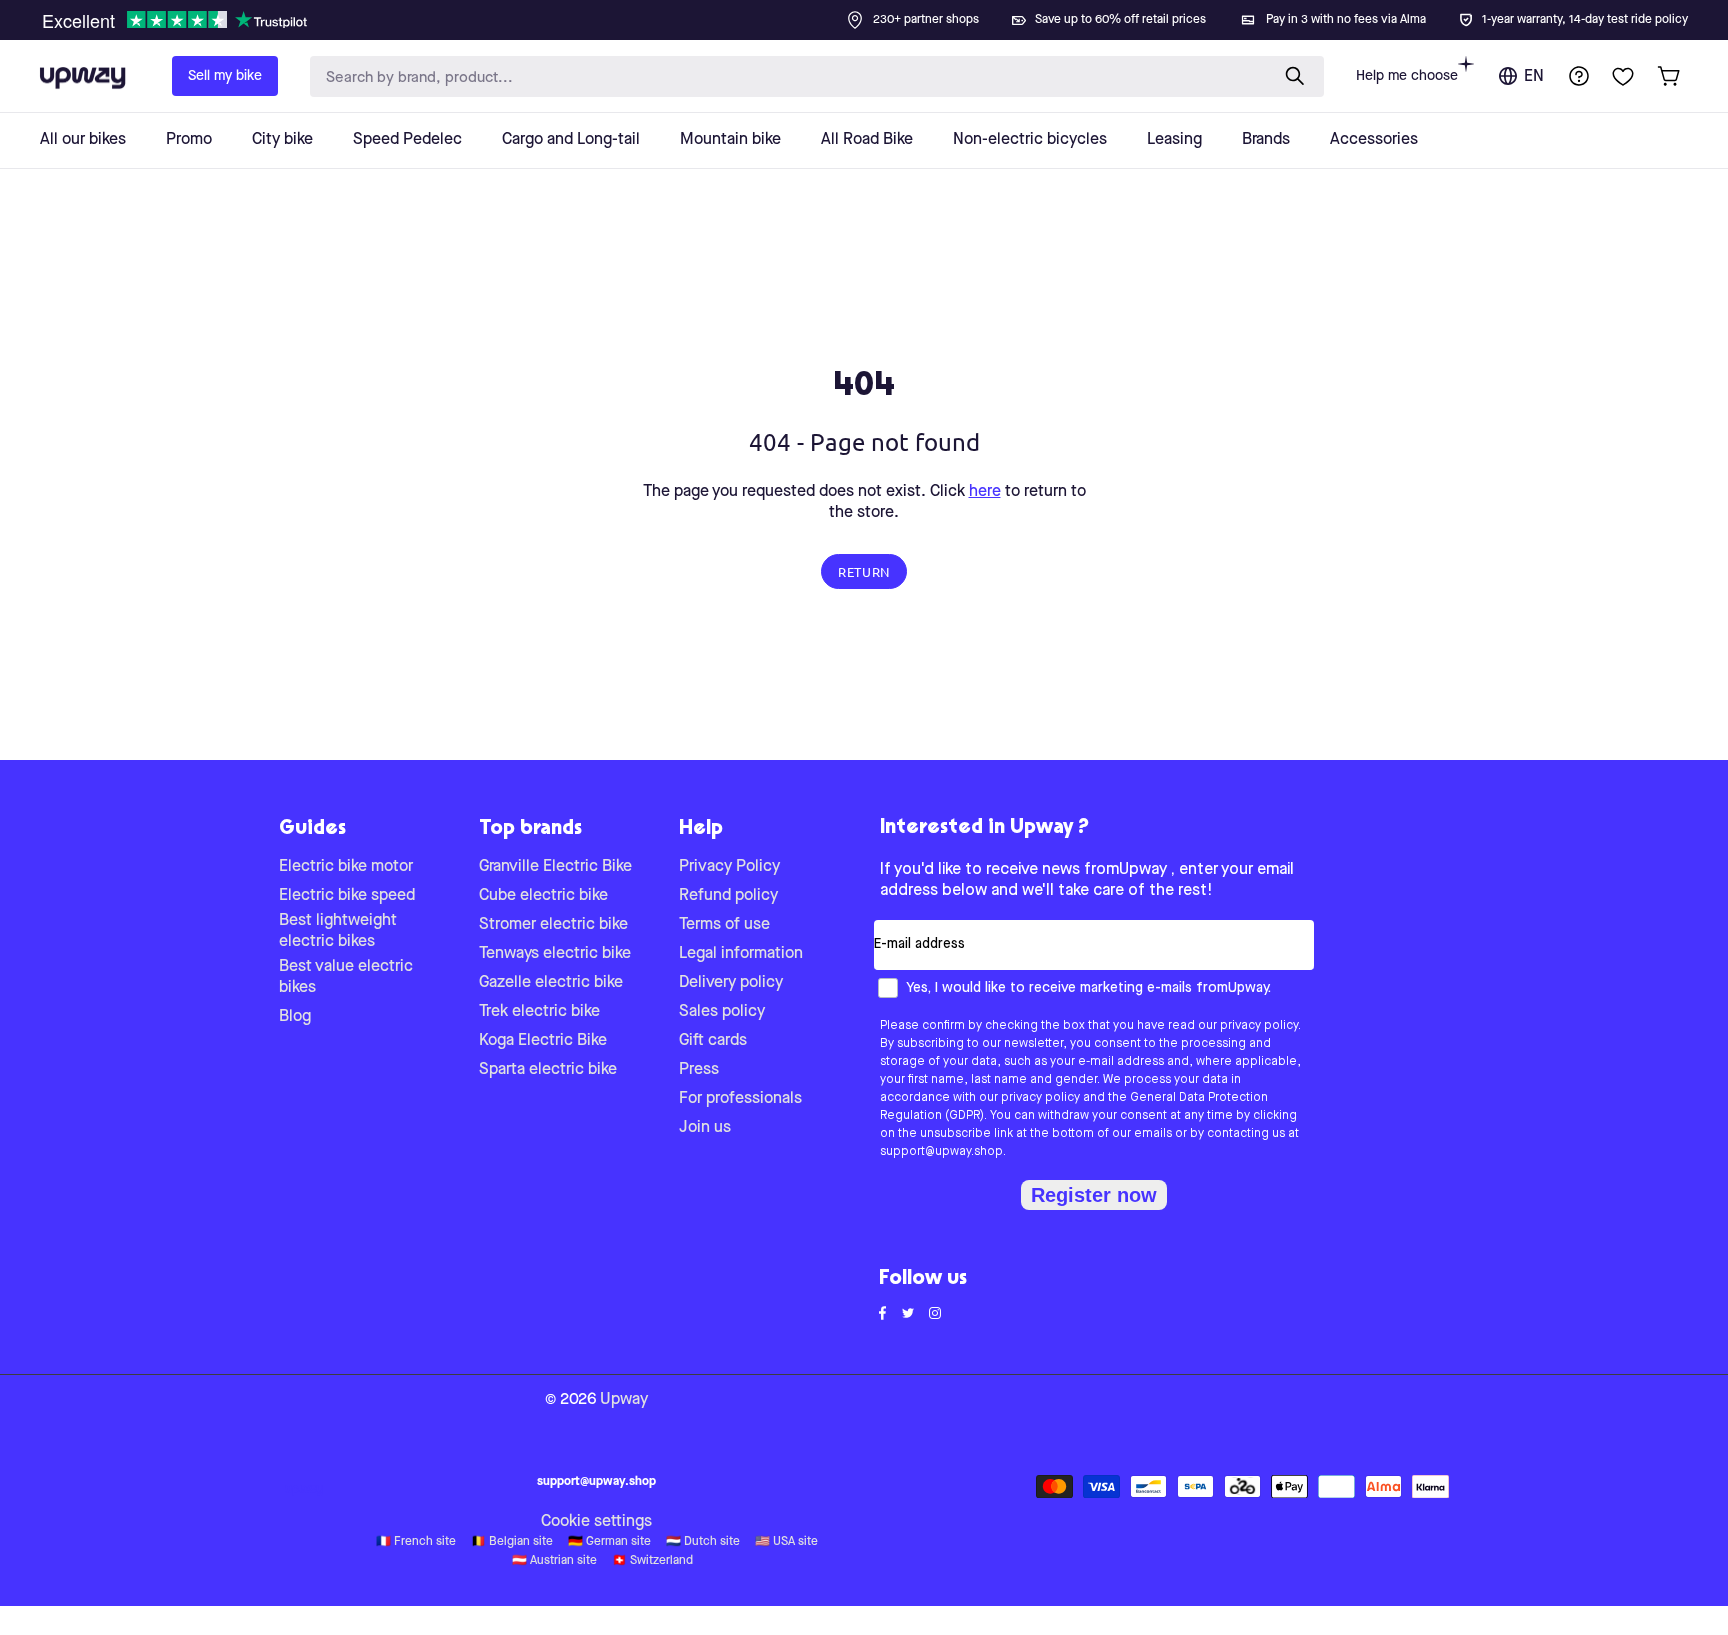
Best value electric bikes (346, 977)
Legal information (741, 954)
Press (699, 1070)
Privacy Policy (729, 867)
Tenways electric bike (555, 954)
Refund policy (728, 896)
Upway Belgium (304, 1490)
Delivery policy (731, 983)
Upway (624, 1400)
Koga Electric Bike (543, 1041)
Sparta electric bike (548, 1070)
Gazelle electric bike (551, 983)
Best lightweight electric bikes (338, 931)
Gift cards (713, 1041)
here (985, 492)
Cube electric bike (543, 896)
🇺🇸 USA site (786, 1542)
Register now (1094, 1195)
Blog (295, 1017)
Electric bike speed (347, 896)
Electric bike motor (346, 867)
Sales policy (722, 1012)
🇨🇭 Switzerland (652, 1561)
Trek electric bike (539, 1012)
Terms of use (724, 925)
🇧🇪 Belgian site (512, 1542)
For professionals (740, 1099)
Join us (705, 1128)
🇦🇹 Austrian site (554, 1561)
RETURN (864, 571)
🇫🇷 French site (416, 1542)
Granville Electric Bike (555, 867)
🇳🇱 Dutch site (703, 1542)
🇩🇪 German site (609, 1542)
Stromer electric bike (553, 925)
